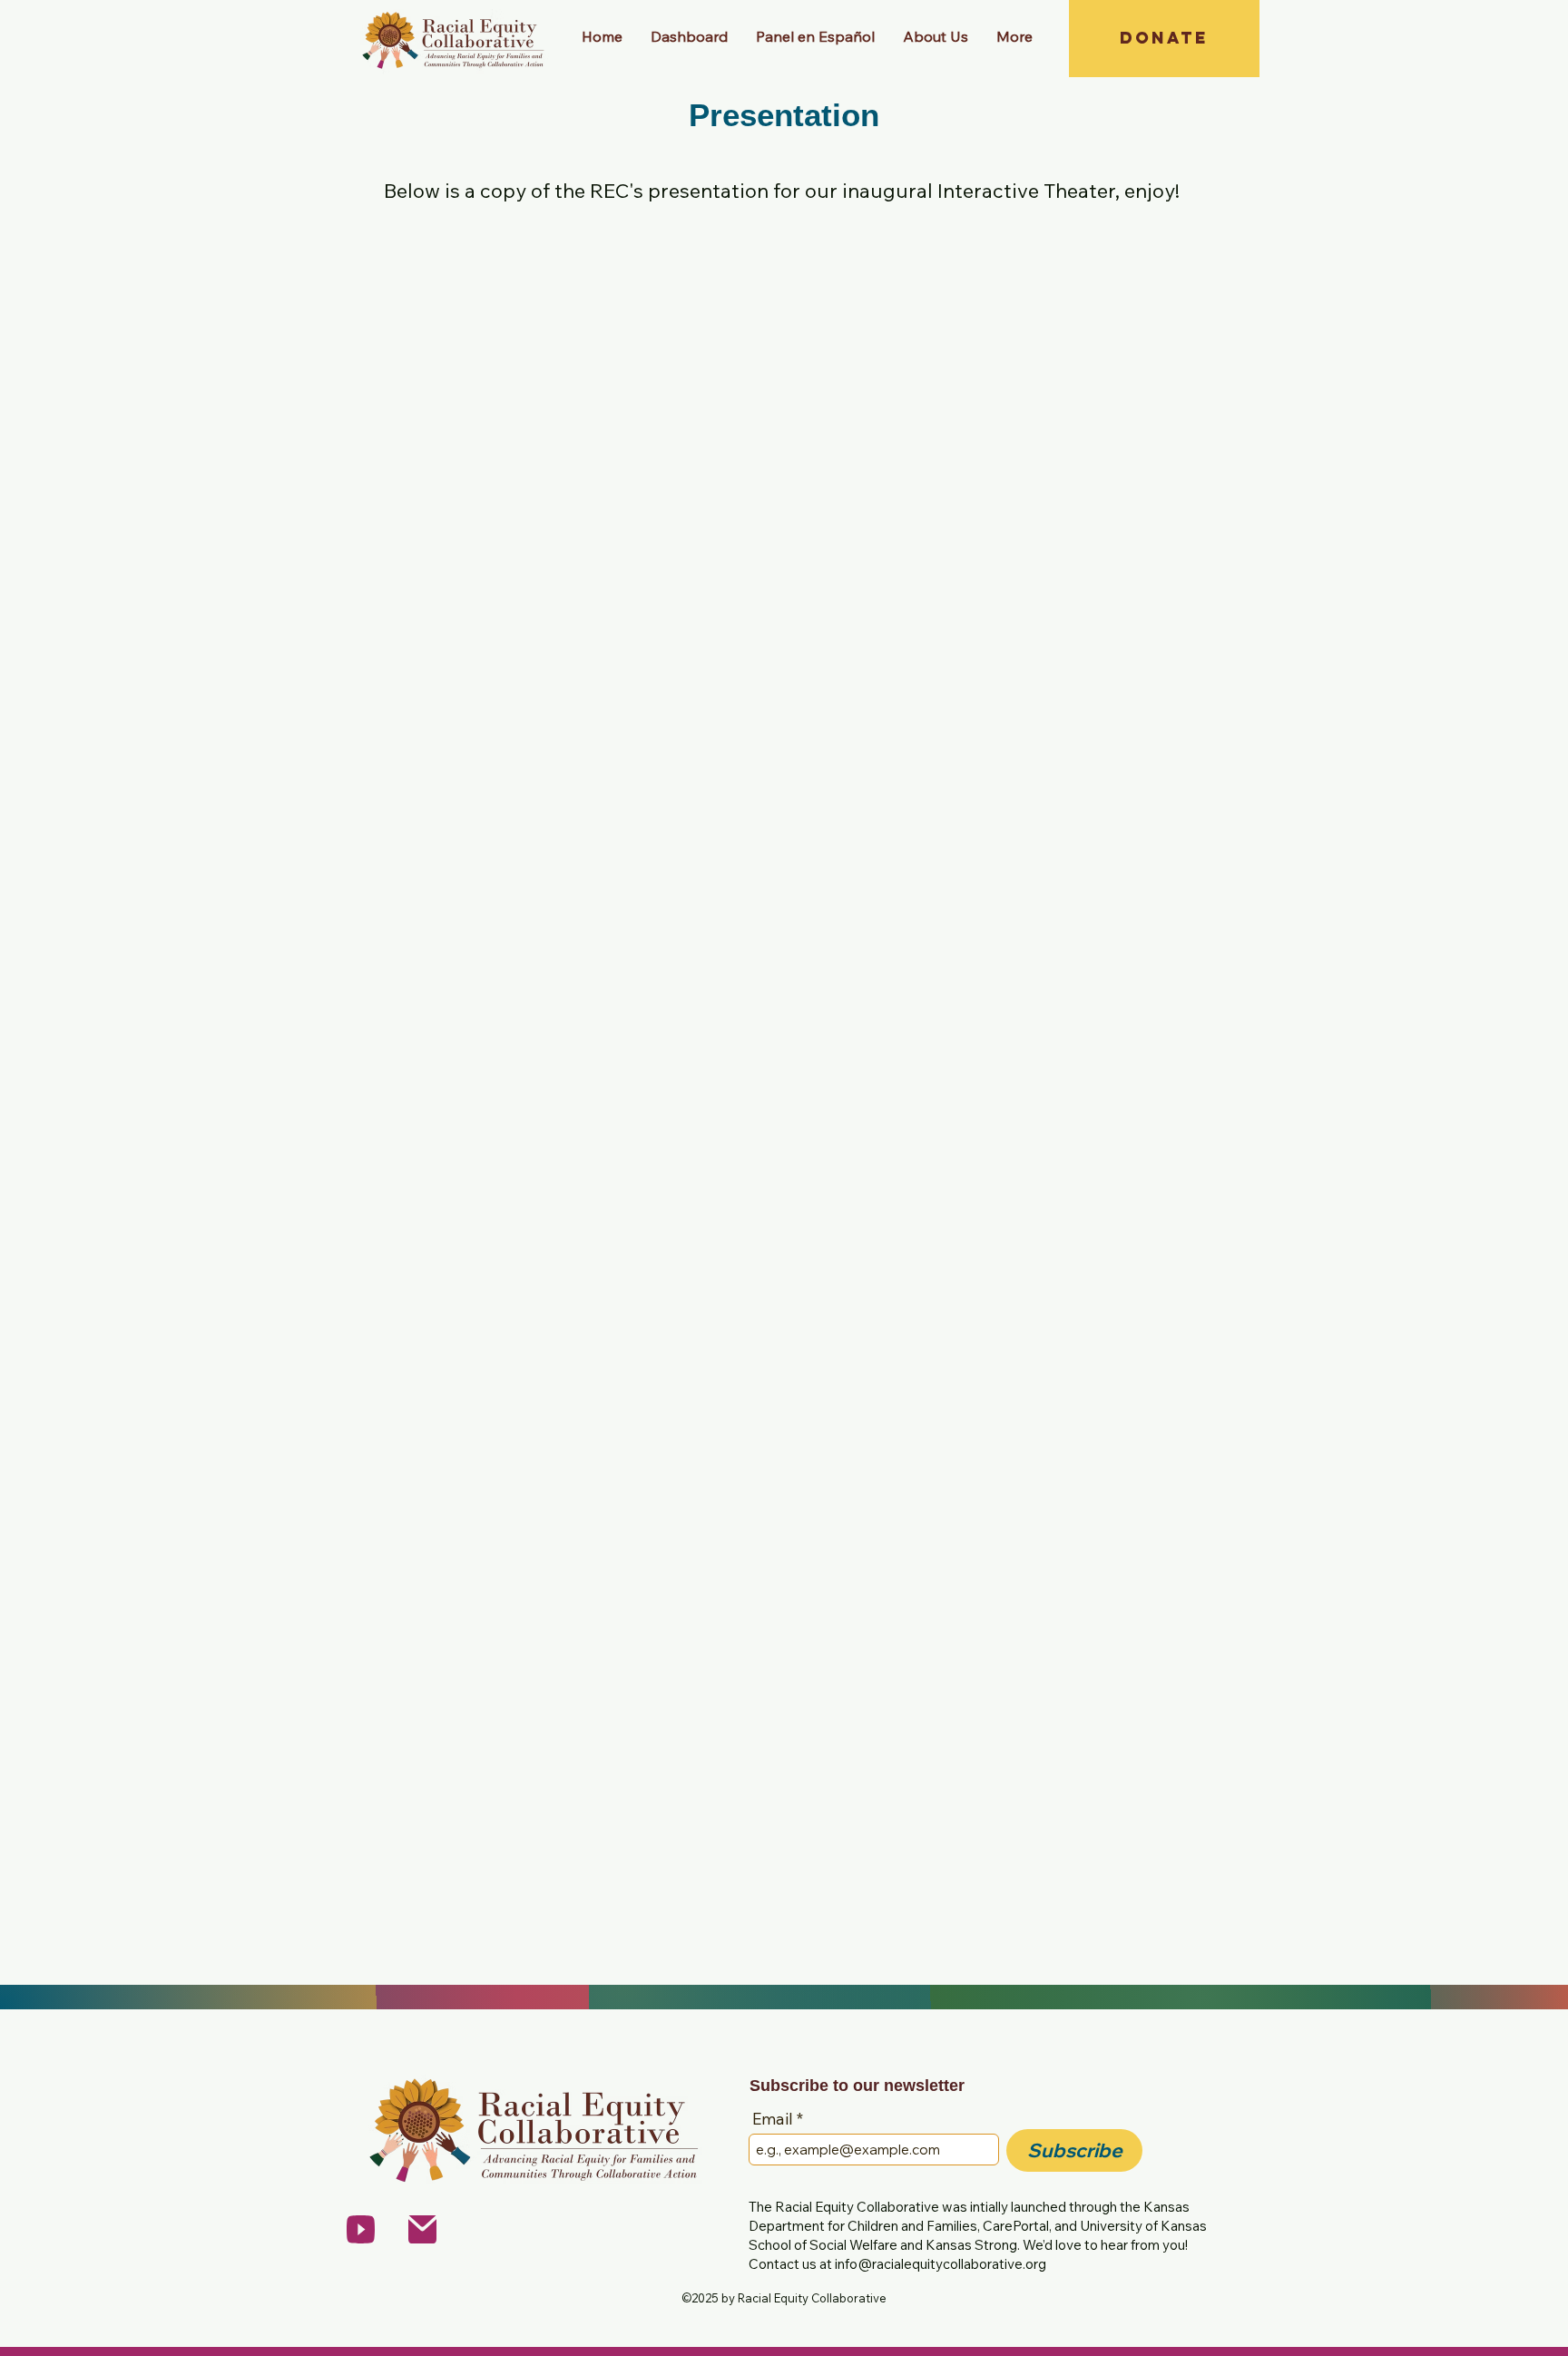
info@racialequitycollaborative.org (941, 2264)
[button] (935, 36)
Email (773, 2119)
